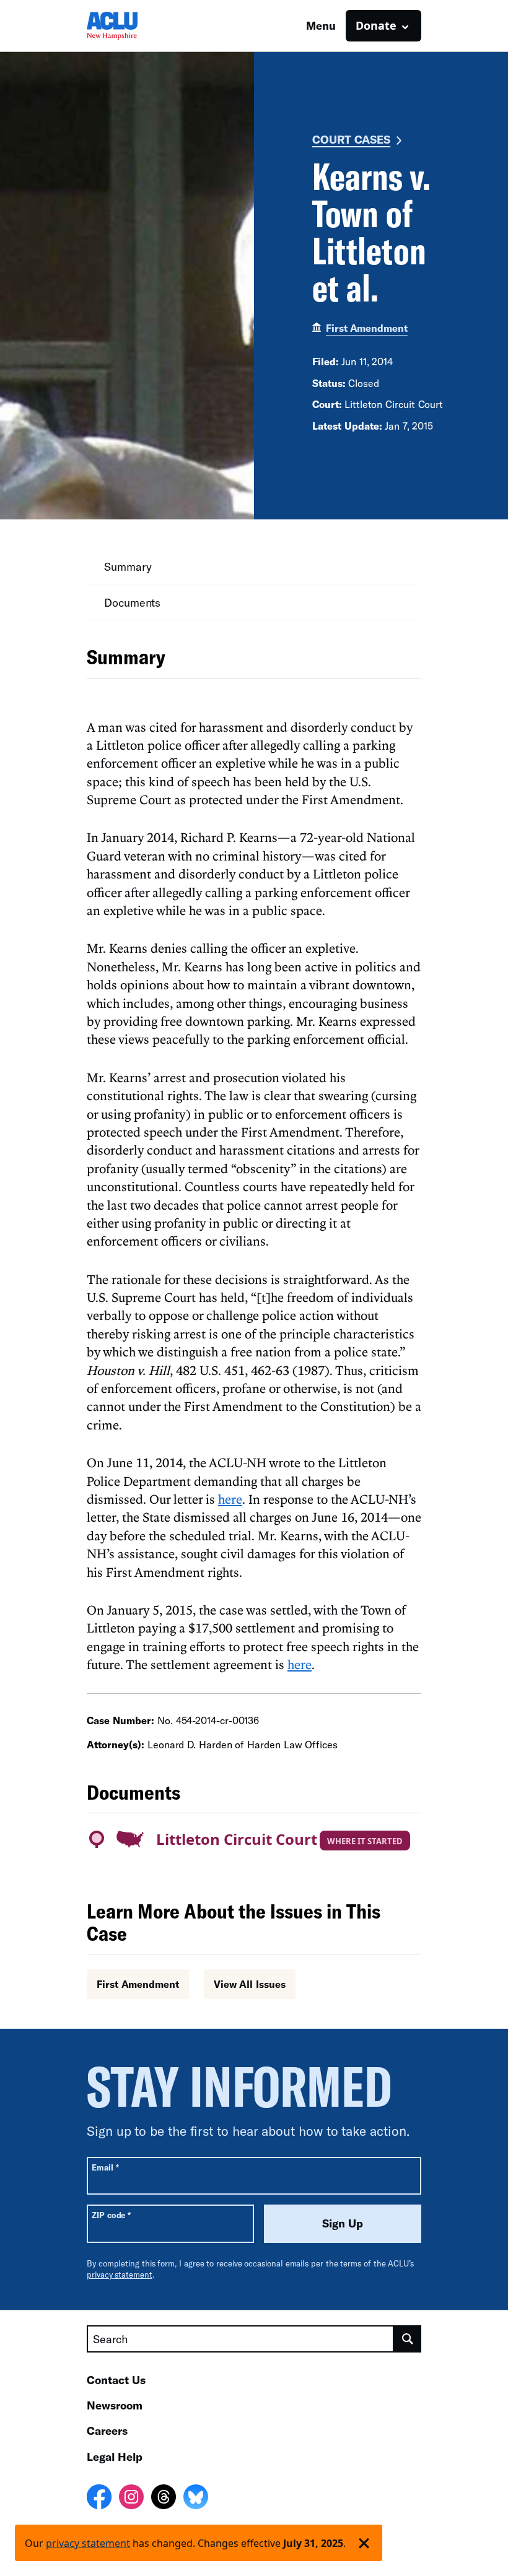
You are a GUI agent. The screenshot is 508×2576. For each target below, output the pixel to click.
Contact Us (116, 2380)
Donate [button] (376, 25)
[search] (408, 2339)
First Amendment (367, 328)
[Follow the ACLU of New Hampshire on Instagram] (131, 2499)
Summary (128, 566)
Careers (107, 2431)
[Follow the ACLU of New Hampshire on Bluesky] (196, 2499)
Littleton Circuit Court (237, 1839)
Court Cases (351, 139)
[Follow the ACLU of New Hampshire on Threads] (164, 2499)
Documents (132, 602)
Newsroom (115, 2405)
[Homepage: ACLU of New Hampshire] (130, 26)
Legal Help (115, 2457)
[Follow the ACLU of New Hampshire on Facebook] (99, 2499)
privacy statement (120, 2275)
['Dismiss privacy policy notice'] (364, 2543)
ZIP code (111, 2215)
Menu (321, 25)
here (230, 1499)
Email (105, 2167)
